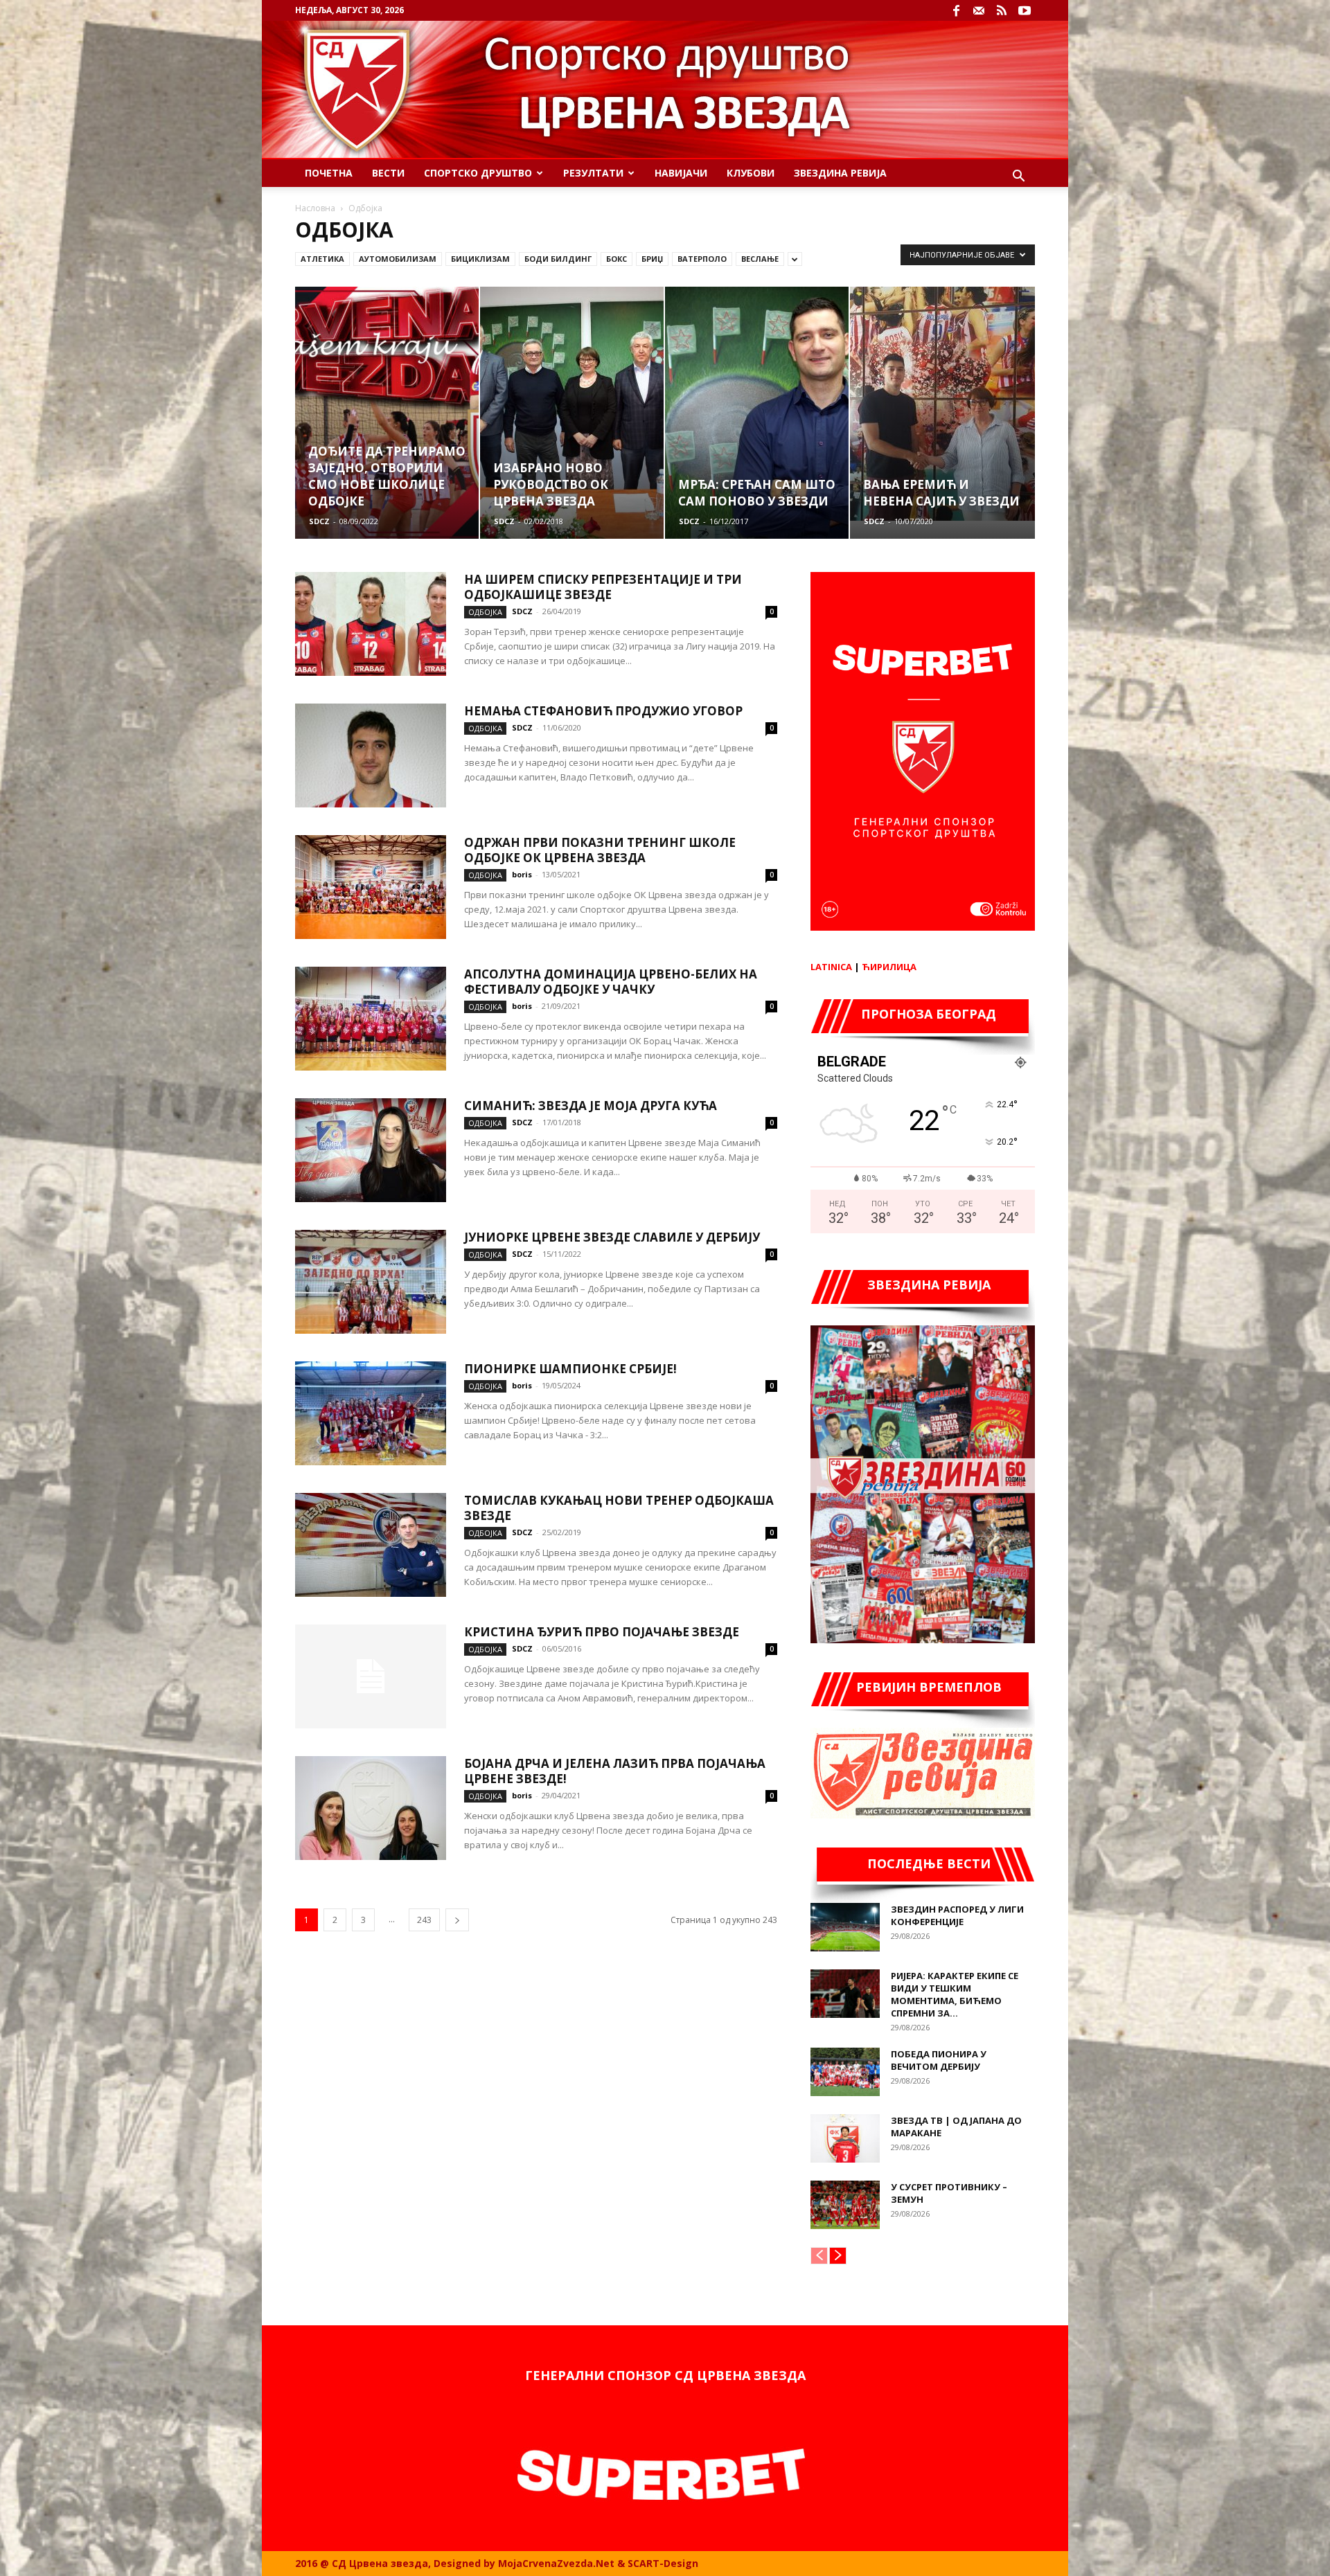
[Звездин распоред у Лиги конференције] (845, 1927)
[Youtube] (1025, 10)
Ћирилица (889, 967)
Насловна (315, 208)
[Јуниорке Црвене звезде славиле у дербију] (371, 1282)
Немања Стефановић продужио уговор (603, 711)
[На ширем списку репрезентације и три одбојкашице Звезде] (371, 624)
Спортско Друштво (478, 173)
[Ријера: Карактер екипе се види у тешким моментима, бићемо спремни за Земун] (845, 1994)
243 (424, 1920)
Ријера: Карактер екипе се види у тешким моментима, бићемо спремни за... (955, 1994)
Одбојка (485, 612)
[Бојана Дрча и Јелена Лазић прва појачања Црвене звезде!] (371, 1808)
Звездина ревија (840, 173)
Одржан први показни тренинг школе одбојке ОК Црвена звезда (600, 850)
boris (522, 874)
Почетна (329, 173)
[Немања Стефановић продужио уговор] (371, 755)
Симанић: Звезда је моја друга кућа (591, 1106)
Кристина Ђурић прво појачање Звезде (602, 1632)
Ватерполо (702, 259)
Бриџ (652, 259)
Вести (388, 173)
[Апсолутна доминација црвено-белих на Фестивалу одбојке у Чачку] (371, 1019)
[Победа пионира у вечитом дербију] (845, 2072)
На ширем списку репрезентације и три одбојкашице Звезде (603, 587)
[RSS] (1002, 10)
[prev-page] (819, 2256)
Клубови (751, 173)
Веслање (760, 259)
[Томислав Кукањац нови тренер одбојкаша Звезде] (371, 1545)
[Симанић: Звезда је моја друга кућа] (371, 1150)
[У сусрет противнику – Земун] (845, 2205)
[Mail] (979, 10)
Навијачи (681, 173)
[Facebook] (956, 10)
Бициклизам (480, 259)
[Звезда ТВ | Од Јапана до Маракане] (845, 2138)
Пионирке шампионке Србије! (570, 1369)
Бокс (617, 259)
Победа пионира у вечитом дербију (939, 2060)
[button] (1018, 178)
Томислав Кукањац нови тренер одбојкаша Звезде (619, 1508)
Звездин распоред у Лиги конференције (957, 1915)
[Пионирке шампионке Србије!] (371, 1413)
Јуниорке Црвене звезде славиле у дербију (612, 1237)
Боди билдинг (558, 259)
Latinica (831, 967)
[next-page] (457, 1920)
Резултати (593, 173)
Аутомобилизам (398, 259)
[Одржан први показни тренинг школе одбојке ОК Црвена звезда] (371, 887)
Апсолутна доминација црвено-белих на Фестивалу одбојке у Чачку (611, 982)
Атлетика (322, 259)
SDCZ (319, 521)
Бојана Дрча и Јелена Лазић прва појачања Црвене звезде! (615, 1771)
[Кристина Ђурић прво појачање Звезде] (371, 1676)
